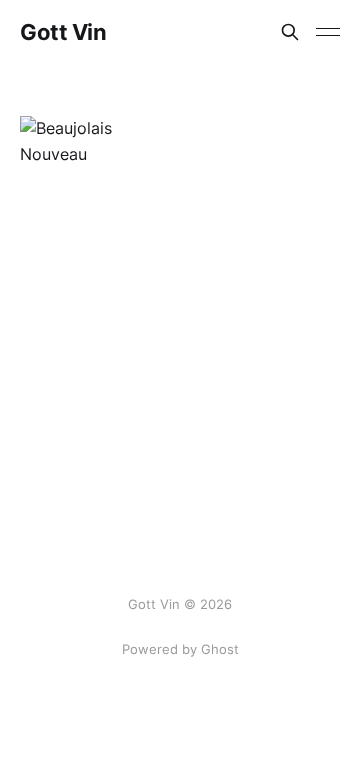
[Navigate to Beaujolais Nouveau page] (98, 141)
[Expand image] (146, 137)
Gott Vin (63, 32)
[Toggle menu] (328, 32)
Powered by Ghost (180, 649)
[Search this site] (290, 32)
